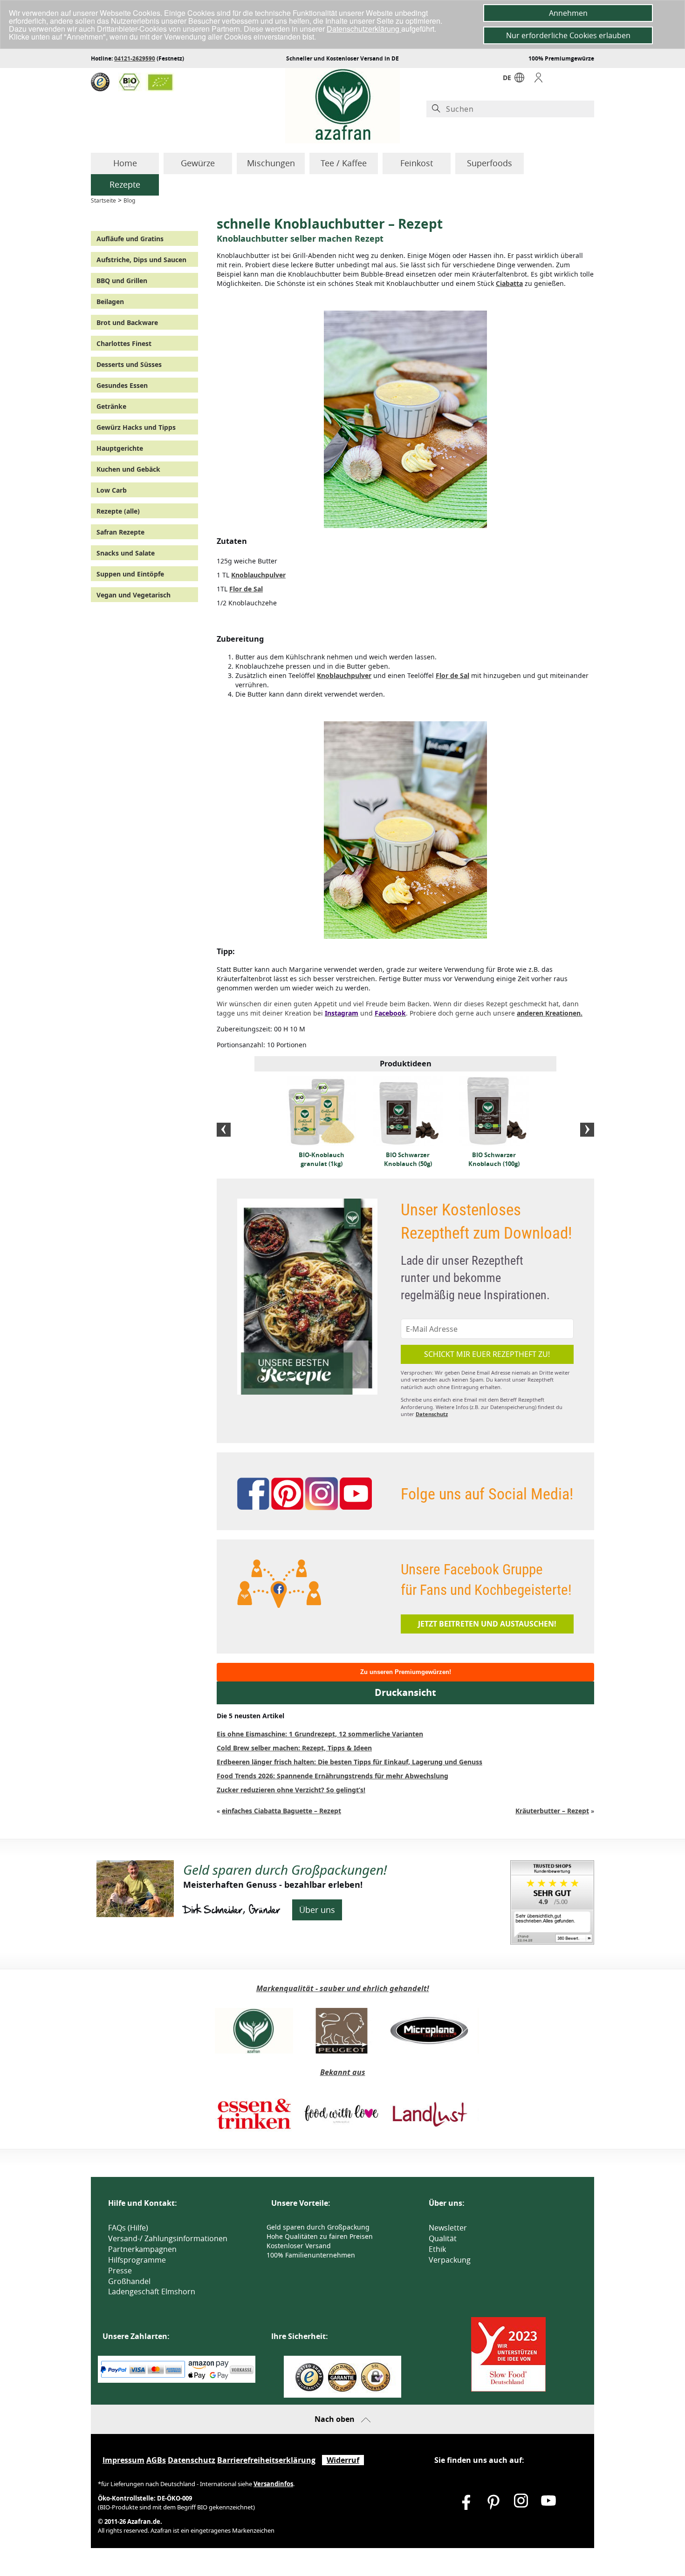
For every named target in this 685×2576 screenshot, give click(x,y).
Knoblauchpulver (258, 575)
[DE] (519, 80)
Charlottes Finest (124, 343)
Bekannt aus (343, 2072)
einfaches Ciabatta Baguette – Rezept (281, 1811)
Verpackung (450, 2260)
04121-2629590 (135, 58)
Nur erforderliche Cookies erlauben (568, 35)
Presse (120, 2271)
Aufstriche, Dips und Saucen (141, 260)
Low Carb (112, 490)
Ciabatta (509, 283)
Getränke (111, 406)
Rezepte (125, 184)
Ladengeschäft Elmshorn (152, 2291)
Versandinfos (273, 2484)
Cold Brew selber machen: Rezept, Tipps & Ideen (294, 1748)
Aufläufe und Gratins (130, 239)
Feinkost (417, 163)
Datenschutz (432, 1414)
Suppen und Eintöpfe (130, 574)
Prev (224, 1130)
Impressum (123, 2460)
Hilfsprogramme (137, 2260)
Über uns (317, 1910)
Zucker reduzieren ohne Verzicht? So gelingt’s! (291, 1790)
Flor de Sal (246, 589)
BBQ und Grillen (122, 281)
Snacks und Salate (126, 553)
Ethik (437, 2249)
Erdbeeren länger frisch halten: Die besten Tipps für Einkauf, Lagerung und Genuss (349, 1762)
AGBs (156, 2460)
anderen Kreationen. (550, 1013)
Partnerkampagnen (142, 2249)
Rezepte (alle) (118, 511)
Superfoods (490, 163)
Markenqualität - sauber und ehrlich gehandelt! (343, 1988)
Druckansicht (405, 1692)
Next (587, 1130)
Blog (129, 200)
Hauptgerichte (120, 448)
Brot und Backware (127, 322)
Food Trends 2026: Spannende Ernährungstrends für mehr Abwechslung (332, 1776)
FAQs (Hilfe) (128, 2228)
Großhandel (129, 2281)
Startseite (103, 200)
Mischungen (271, 163)
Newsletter (448, 2228)
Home (125, 163)
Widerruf (343, 2460)
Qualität (443, 2238)
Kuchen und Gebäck (128, 469)
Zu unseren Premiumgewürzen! (406, 1672)
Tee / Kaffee (344, 163)
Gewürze (198, 163)
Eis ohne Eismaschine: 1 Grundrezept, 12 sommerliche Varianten (320, 1734)
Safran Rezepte (120, 532)
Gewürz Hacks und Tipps (136, 427)
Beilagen (110, 302)
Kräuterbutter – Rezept (552, 1811)
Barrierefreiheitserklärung (266, 2460)
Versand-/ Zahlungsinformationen (168, 2238)
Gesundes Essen (122, 385)
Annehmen (568, 13)
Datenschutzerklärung (364, 29)
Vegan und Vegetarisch (134, 595)
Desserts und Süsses (129, 364)
